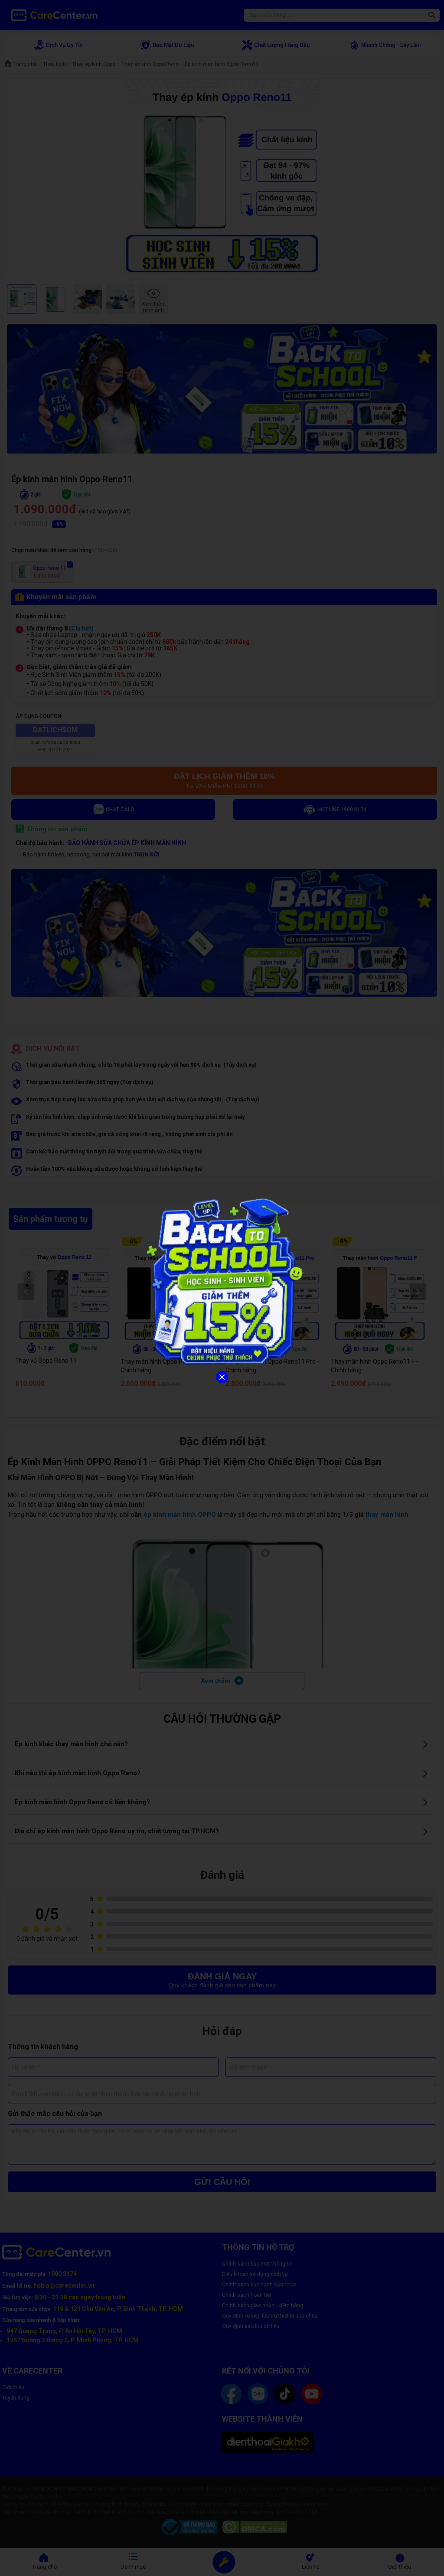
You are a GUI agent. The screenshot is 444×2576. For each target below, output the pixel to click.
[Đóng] (222, 1377)
